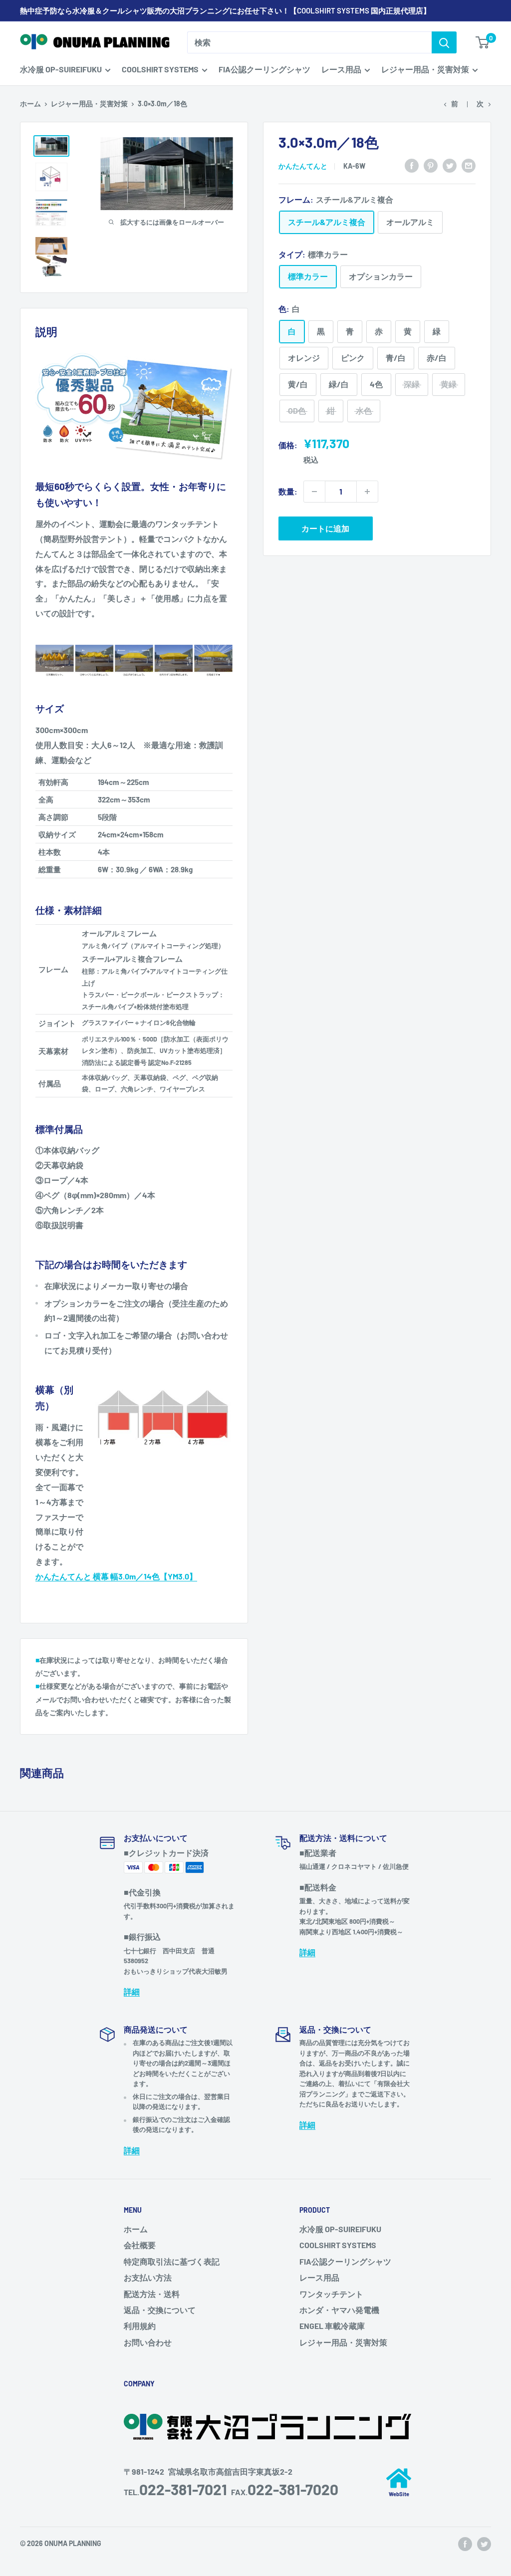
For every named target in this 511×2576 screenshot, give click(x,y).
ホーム (30, 104)
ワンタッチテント (331, 2294)
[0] (483, 42)
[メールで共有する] (469, 165)
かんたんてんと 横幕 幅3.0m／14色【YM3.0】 (116, 1576)
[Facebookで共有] (412, 165)
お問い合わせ (148, 2342)
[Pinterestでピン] (431, 165)
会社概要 (140, 2245)
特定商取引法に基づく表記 (172, 2261)
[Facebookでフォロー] (465, 2544)
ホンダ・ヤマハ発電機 (339, 2310)
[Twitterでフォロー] (484, 2544)
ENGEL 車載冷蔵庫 (332, 2326)
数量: (288, 491)
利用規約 (140, 2326)
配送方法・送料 (152, 2294)
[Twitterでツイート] (450, 165)
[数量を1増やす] (367, 492)
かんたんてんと (303, 166)
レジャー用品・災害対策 (425, 69)
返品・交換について (160, 2310)
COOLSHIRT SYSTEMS (160, 69)
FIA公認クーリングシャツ (264, 69)
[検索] (444, 42)
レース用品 (341, 69)
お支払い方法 (148, 2277)
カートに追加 (325, 528)
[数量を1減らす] (314, 492)
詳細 (132, 1991)
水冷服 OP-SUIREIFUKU (61, 69)
